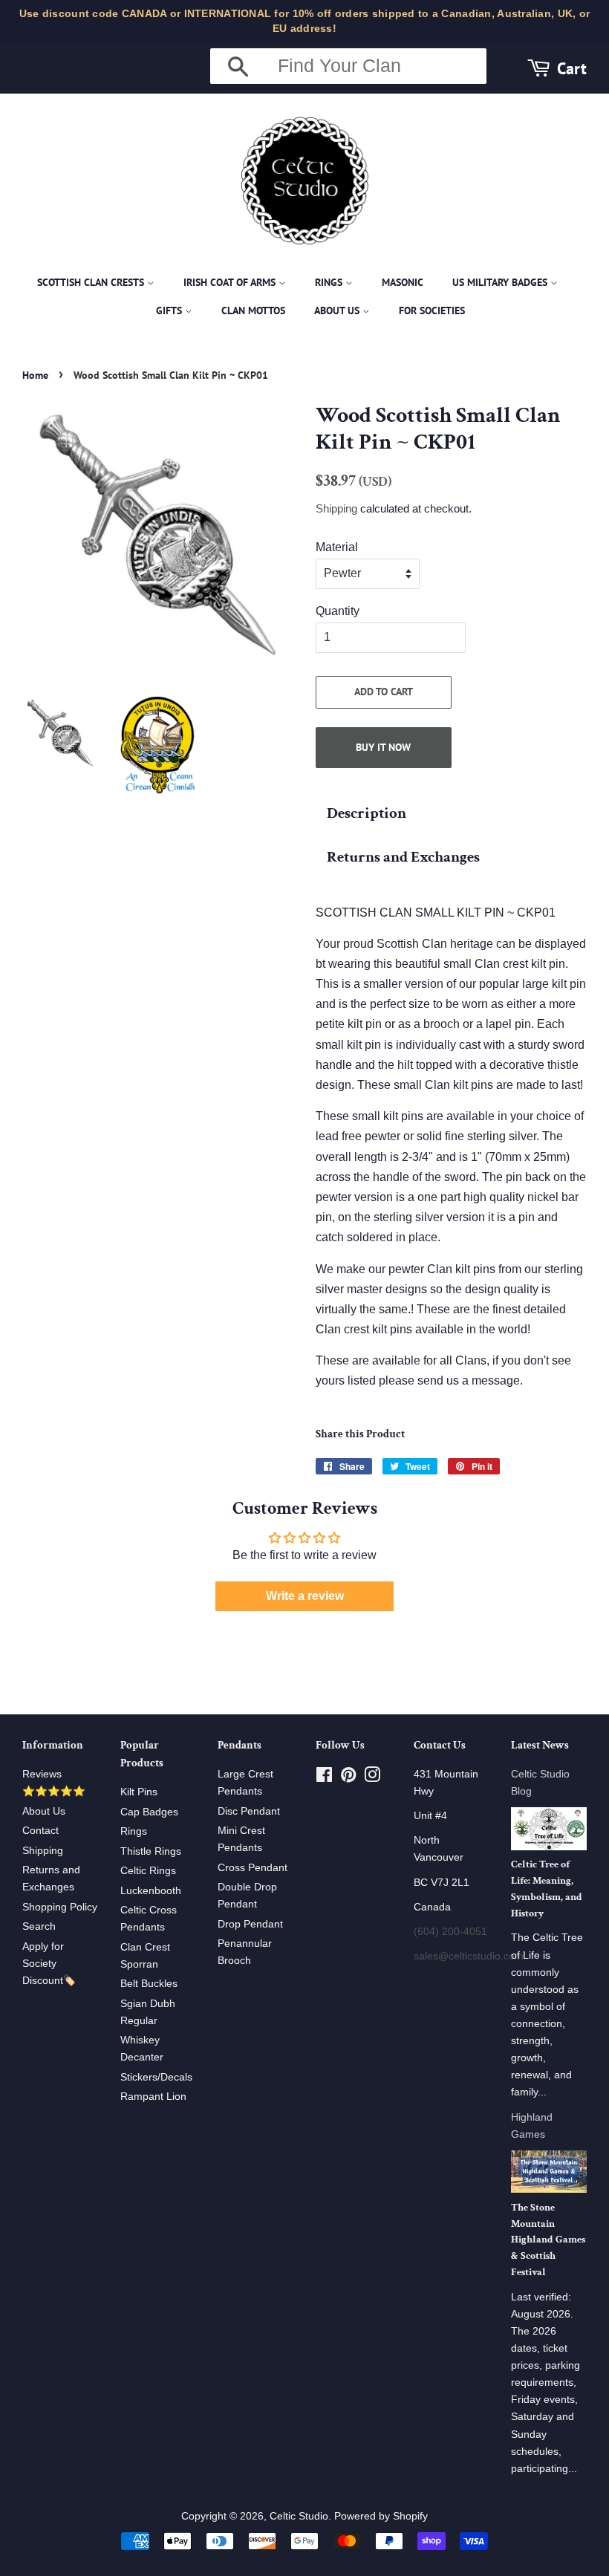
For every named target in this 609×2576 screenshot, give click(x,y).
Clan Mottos (253, 310)
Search (39, 1926)
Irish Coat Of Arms (231, 282)
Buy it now (383, 747)
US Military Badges (501, 282)
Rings (330, 282)
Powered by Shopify (381, 2516)
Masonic (403, 282)
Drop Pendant (250, 1924)
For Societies (432, 310)
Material (337, 547)
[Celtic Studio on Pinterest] (348, 1778)
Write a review (305, 1596)
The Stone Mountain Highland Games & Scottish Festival (548, 2240)
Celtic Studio (299, 2516)
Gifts (170, 310)
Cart (572, 68)
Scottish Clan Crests (92, 282)
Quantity (338, 611)
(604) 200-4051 (450, 1932)
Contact (40, 1831)
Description (367, 813)
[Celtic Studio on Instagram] (372, 1778)
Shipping (336, 508)
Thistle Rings (151, 1851)
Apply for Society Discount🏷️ (49, 1964)
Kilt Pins (139, 1792)
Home (35, 375)
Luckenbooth (151, 1891)
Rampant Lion (153, 2097)
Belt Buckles (149, 1984)
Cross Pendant (253, 1868)
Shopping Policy (60, 1907)
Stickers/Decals (156, 2077)
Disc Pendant (249, 1811)
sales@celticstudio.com (469, 1956)
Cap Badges (149, 1812)
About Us (338, 310)
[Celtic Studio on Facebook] (324, 1778)
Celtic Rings (148, 1871)
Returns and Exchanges (403, 857)
